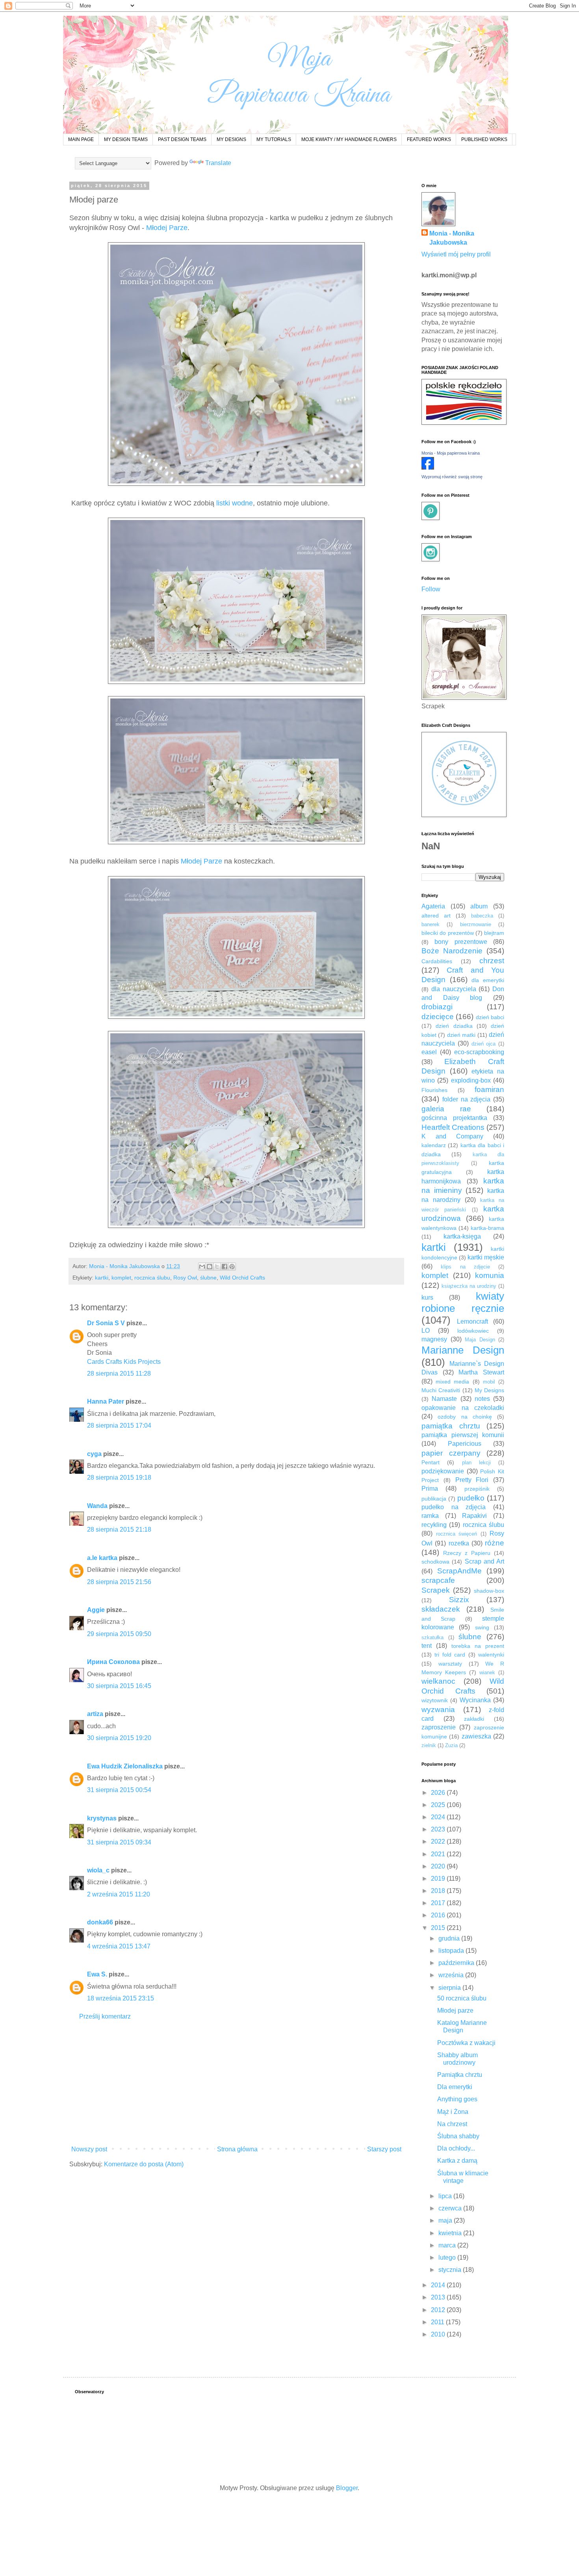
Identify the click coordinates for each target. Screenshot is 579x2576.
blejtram (494, 933)
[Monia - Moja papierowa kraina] (428, 467)
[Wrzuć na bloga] (210, 1267)
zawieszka (476, 1736)
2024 (439, 1817)
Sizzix (459, 1600)
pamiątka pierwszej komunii (463, 1435)
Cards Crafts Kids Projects (124, 1362)
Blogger (347, 2488)
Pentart (431, 1462)
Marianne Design (463, 1350)
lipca (446, 2196)
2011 (438, 2322)
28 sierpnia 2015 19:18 (119, 1477)
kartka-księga (462, 1236)
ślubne (208, 1278)
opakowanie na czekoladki (463, 1408)
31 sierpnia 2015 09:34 (119, 1842)
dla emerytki (488, 980)
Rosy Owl (185, 1278)
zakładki (474, 1719)
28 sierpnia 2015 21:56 (119, 1582)
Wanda (97, 1506)
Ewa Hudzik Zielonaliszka (125, 1766)
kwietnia (451, 2233)
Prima (430, 1489)
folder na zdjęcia (467, 1099)
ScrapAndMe (459, 1571)
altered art (436, 916)
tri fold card (450, 1655)
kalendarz (434, 1145)
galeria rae (446, 1109)
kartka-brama (487, 1228)
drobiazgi (437, 1007)
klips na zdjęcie (465, 1267)
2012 (439, 2310)
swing (482, 1627)
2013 (439, 2297)
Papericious (465, 1444)
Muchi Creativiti (441, 1390)
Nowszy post (89, 2149)
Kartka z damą (457, 2161)
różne (495, 1543)
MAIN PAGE (81, 139)
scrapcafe (438, 1580)
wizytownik (435, 1700)
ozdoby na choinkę (465, 1417)
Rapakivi (474, 1516)
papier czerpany (451, 1453)
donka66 (100, 1922)
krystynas (102, 1818)
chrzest (492, 961)
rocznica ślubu (152, 1278)
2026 (439, 1793)
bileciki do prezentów (448, 933)
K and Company (452, 1136)
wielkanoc (438, 1681)
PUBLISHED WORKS (484, 139)
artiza (95, 1714)
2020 (439, 1866)
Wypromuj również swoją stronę (452, 477)
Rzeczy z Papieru (467, 1553)
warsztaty (450, 1664)
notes (482, 1399)
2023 (439, 1829)
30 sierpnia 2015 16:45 (119, 1686)
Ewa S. (97, 1974)
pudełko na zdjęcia (454, 1507)
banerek (431, 924)
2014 (439, 2285)
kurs (427, 1297)
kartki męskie (486, 1257)
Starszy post (384, 2149)
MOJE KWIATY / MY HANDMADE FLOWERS (349, 139)
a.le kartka (102, 1558)
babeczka (482, 916)
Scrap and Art (485, 1561)
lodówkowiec (473, 1331)
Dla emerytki (455, 2087)
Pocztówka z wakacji (466, 2043)
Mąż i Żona (453, 2112)
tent (427, 1646)
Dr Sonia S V (106, 1323)
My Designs (489, 1390)
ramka (430, 1516)
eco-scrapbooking (479, 1052)
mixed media (452, 1382)
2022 (439, 1841)
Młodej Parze (167, 228)
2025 (439, 1805)
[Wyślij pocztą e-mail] (202, 1267)
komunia (490, 1275)
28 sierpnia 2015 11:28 (119, 1373)
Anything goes (457, 2099)
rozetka (459, 1543)
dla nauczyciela (454, 989)
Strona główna (237, 2149)
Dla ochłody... (456, 2148)
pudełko (471, 1498)
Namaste (444, 1399)
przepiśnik (477, 1489)
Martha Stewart (481, 1372)
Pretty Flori (472, 1480)
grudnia (450, 1938)
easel (429, 1052)
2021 (439, 1854)
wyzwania (438, 1710)
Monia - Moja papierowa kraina (451, 453)
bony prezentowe (461, 942)
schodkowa (435, 1562)
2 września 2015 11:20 (119, 1894)
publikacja (434, 1499)
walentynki (491, 1655)
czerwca (451, 2208)
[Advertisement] (236, 2083)
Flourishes (434, 1090)
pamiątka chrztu (451, 1426)
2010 (439, 2334)
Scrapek (436, 1590)
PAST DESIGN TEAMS (182, 139)
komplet (121, 1278)
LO (426, 1331)
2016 (439, 1915)
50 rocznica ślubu (462, 1998)
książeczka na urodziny (469, 1286)
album (479, 906)
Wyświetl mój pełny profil (456, 254)
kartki (102, 1278)
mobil (489, 1382)
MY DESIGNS (231, 139)
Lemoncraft (472, 1321)
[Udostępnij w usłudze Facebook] (225, 1267)
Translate (218, 163)
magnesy (434, 1339)
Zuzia (451, 1745)
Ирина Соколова (113, 1662)
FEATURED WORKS (429, 139)
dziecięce (438, 1017)
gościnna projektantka (454, 1118)
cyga (94, 1454)
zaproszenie (439, 1727)
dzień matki (461, 1035)
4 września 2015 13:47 (119, 1946)
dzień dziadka (454, 1026)
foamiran (489, 1089)
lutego (448, 2257)
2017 (439, 1903)
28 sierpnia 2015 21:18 (119, 1529)
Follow (431, 589)
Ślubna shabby (458, 2136)
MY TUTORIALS (274, 139)
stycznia (451, 2270)
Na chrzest (452, 2124)
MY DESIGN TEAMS (126, 139)
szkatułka (432, 1637)
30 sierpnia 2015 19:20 (119, 1738)
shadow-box (489, 1591)
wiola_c (98, 1870)
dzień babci (490, 1017)
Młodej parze (455, 2010)
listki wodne (235, 503)
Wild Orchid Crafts (242, 1278)
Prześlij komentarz (105, 2016)
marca (448, 2245)
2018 (439, 1891)
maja (446, 2220)
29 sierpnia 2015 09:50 (119, 1634)
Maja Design (480, 1340)
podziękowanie (443, 1471)
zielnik (429, 1745)
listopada (452, 1951)
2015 (439, 1928)
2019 (439, 1879)
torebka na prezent (478, 1646)
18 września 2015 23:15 (121, 1998)
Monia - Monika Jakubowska (452, 238)
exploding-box (471, 1080)
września (452, 1975)
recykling (434, 1525)
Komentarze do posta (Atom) (144, 2164)
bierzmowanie (476, 924)
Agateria (433, 906)
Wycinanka (475, 1700)
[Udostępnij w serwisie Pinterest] (232, 1267)
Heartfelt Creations (453, 1127)
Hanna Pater (106, 1401)
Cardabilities (437, 961)
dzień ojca (484, 1044)
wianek (487, 1672)
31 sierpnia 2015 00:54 (119, 1790)
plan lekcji (476, 1463)
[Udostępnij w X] (217, 1267)
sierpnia (450, 1988)
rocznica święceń (457, 1534)
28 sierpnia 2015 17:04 (119, 1425)
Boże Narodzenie (452, 951)
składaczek (441, 1609)
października (457, 1963)
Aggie (96, 1610)
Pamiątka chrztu (460, 2075)
